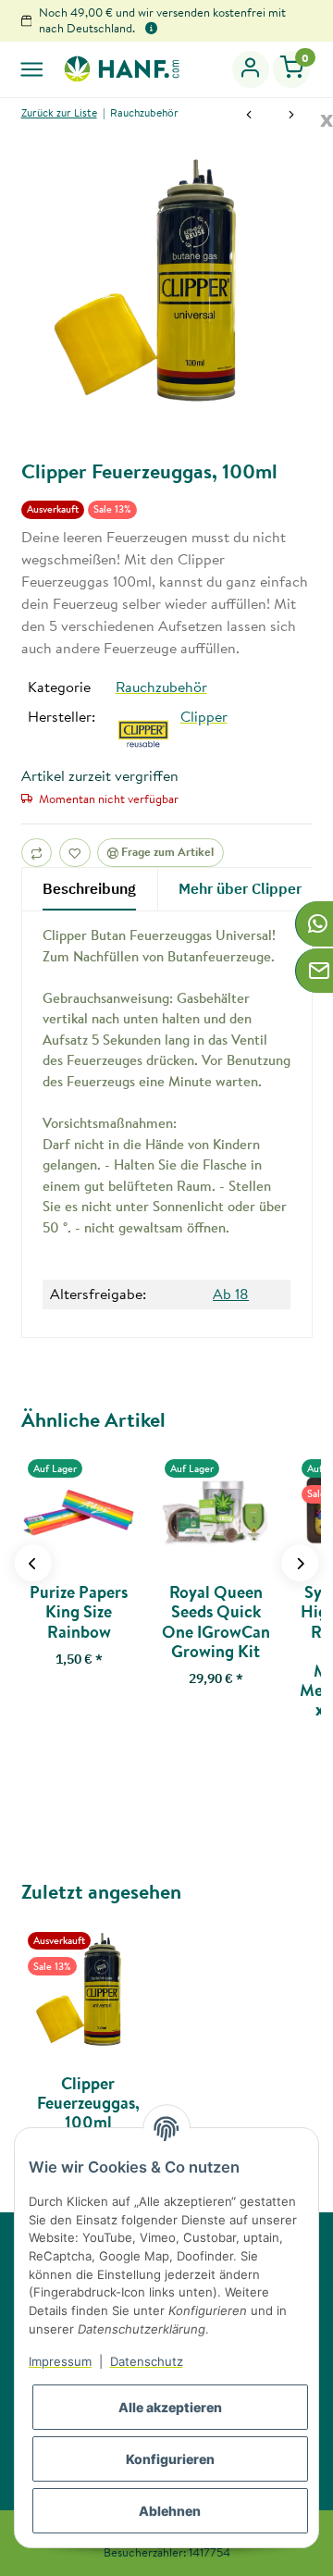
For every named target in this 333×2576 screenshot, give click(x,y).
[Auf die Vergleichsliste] (37, 853)
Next (300, 1563)
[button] (251, 69)
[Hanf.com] (121, 68)
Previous (33, 1563)
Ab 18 (231, 1294)
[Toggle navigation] (32, 69)
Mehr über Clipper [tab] (240, 888)
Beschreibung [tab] (89, 888)
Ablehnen (170, 2511)
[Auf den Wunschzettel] (75, 853)
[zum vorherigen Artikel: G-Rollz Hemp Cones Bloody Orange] (249, 117)
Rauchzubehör (161, 687)
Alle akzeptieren (170, 2407)
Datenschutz (147, 2361)
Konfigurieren (170, 2459)
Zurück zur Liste (59, 112)
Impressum (60, 2361)
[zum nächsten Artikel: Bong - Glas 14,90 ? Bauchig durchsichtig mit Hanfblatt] (291, 117)
